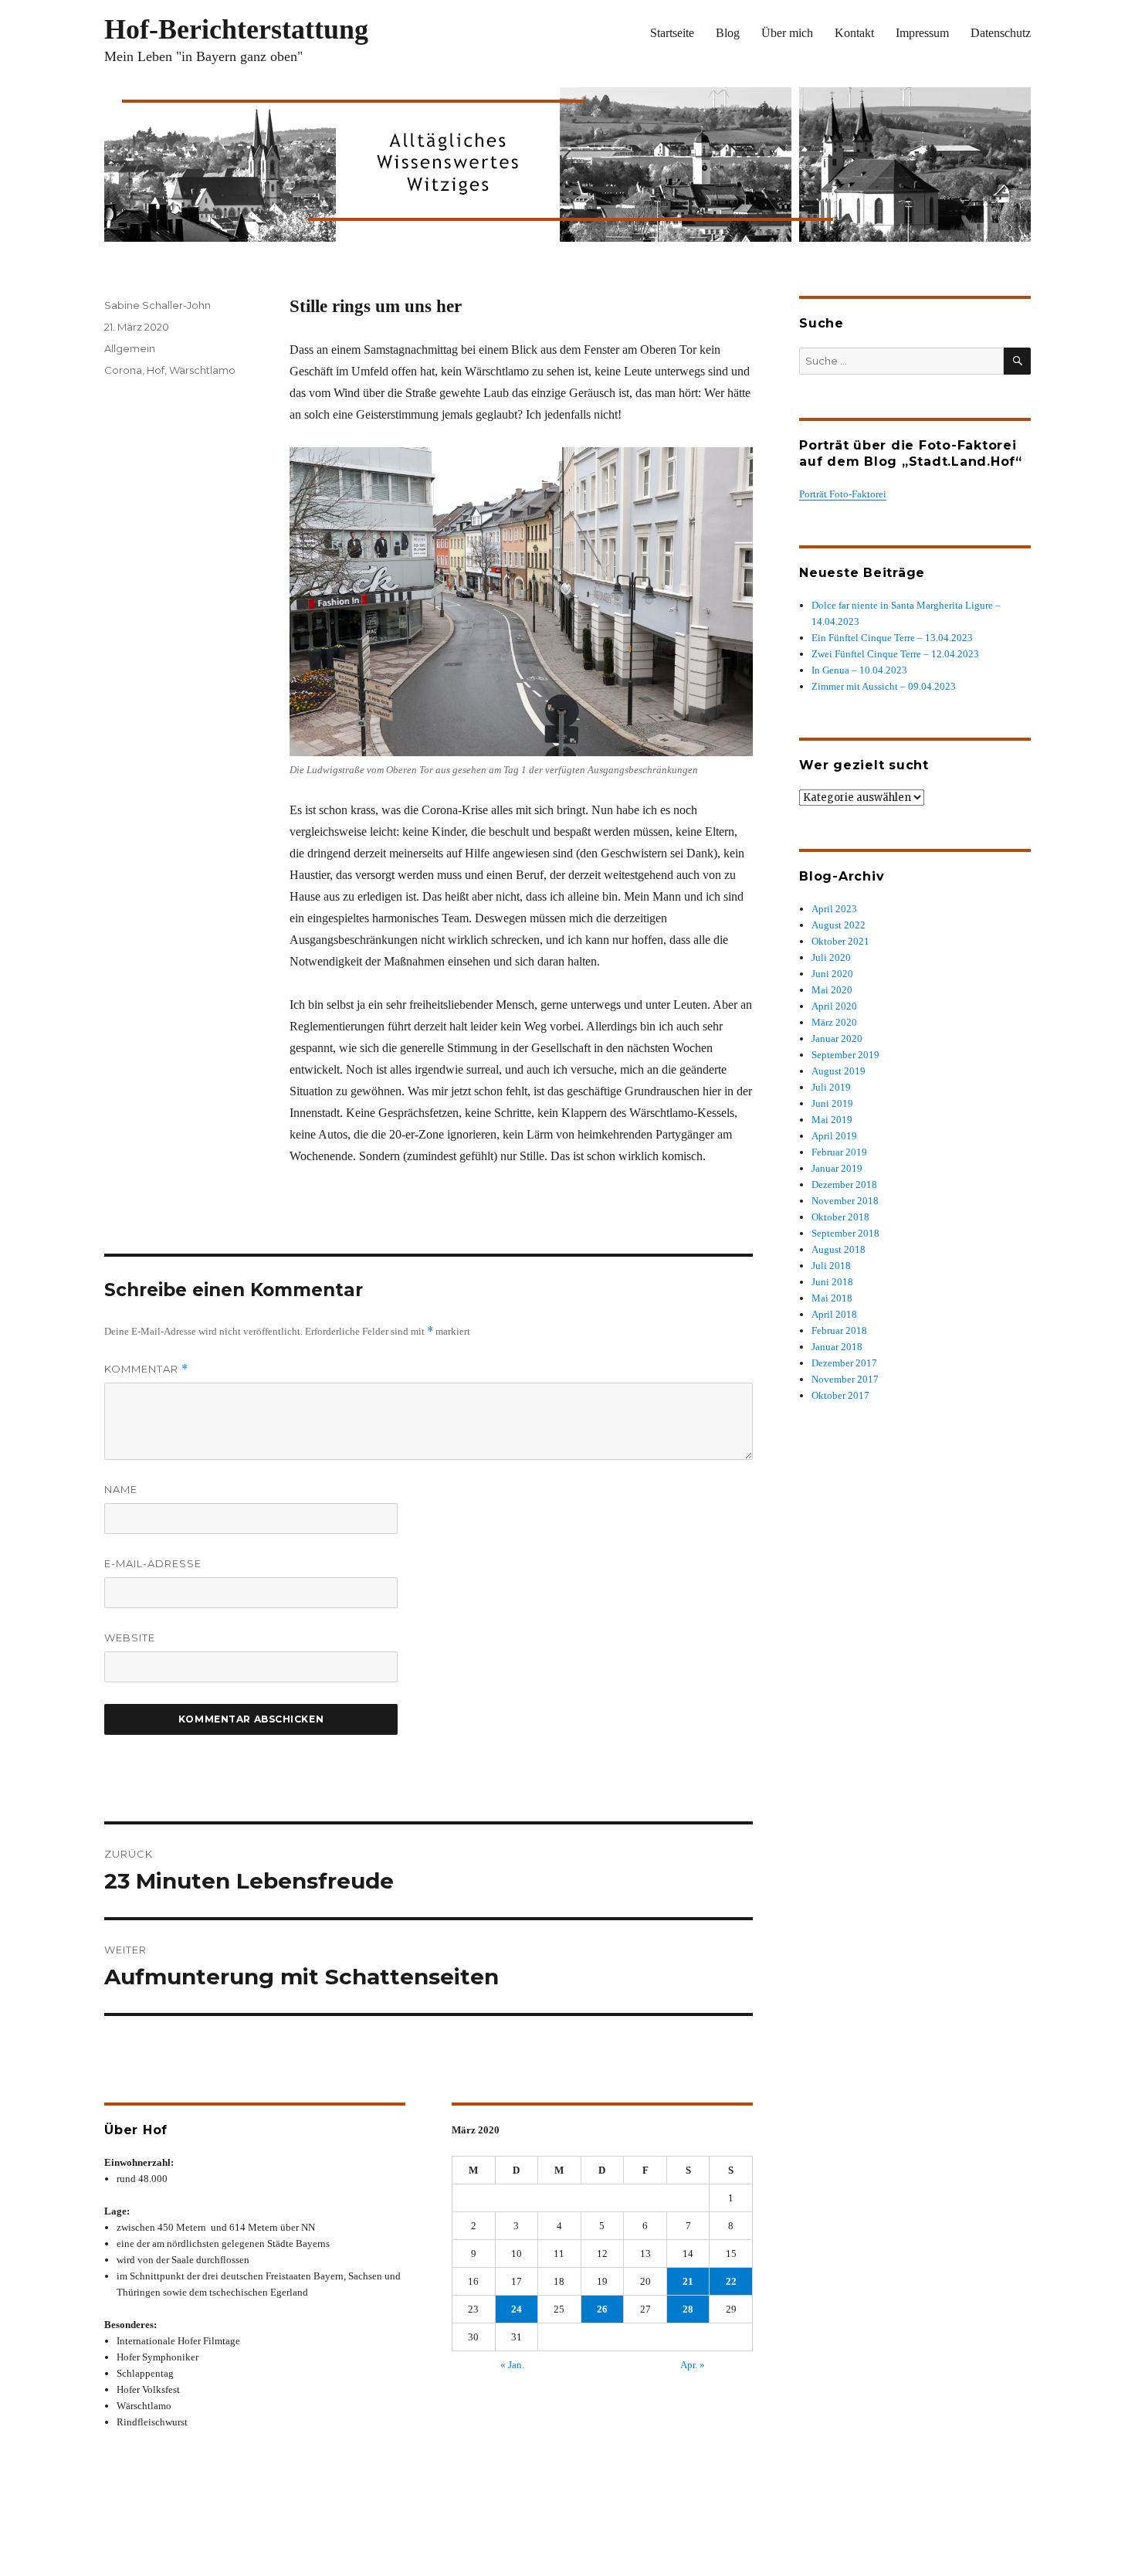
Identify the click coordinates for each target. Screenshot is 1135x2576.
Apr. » (693, 2365)
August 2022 (839, 925)
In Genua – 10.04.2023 (859, 670)
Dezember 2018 (844, 1184)
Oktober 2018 (840, 1217)
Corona (123, 370)
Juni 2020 (832, 974)
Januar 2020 (837, 1039)
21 (688, 2281)
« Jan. (512, 2365)
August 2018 (839, 1249)
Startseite (672, 33)
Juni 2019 (832, 1103)
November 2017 (845, 1379)
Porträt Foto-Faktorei (843, 494)
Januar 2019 (837, 1168)
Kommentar (146, 1369)
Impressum (922, 33)
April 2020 (834, 1006)
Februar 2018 (839, 1330)
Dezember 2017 (844, 1363)
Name (121, 1489)
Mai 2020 (832, 990)
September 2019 (845, 1055)
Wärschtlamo (202, 370)
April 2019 (834, 1136)
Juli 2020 (831, 957)
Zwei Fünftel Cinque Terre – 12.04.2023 (895, 654)
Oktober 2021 (840, 941)
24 (517, 2309)
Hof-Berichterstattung (236, 29)
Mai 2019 (832, 1120)
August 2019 (839, 1071)
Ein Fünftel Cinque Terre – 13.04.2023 (892, 638)
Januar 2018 (837, 1347)
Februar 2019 (839, 1152)
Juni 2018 (832, 1282)
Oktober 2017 (840, 1395)
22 (731, 2281)
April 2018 (834, 1314)
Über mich (787, 33)
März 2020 (834, 1022)
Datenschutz (1001, 33)
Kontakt (854, 33)
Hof (156, 370)
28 (688, 2309)
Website (130, 1638)
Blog (728, 33)
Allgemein (130, 348)
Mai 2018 (832, 1298)
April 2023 (834, 909)
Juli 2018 (831, 1266)
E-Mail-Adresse (153, 1563)
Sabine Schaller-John (158, 305)
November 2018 (845, 1201)
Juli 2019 (831, 1087)
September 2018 (845, 1233)
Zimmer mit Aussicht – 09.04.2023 (884, 686)
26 (602, 2309)
